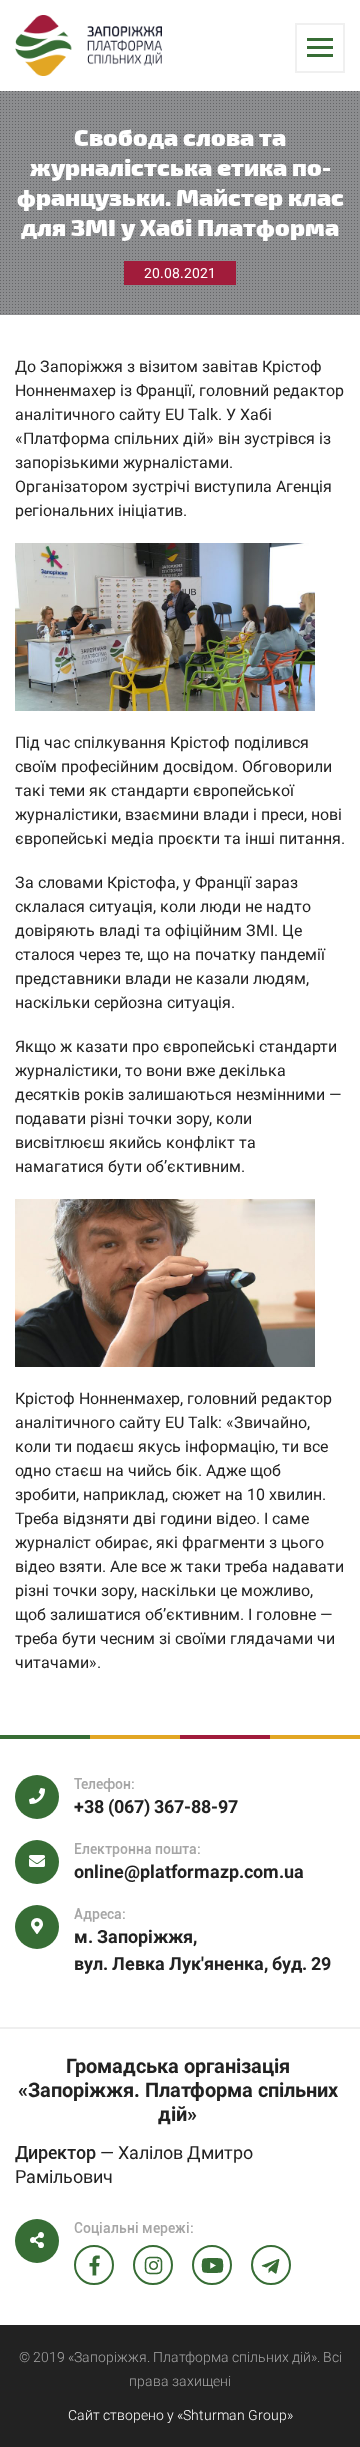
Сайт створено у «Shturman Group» (180, 2415)
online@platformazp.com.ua (189, 1871)
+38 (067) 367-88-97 (156, 1806)
